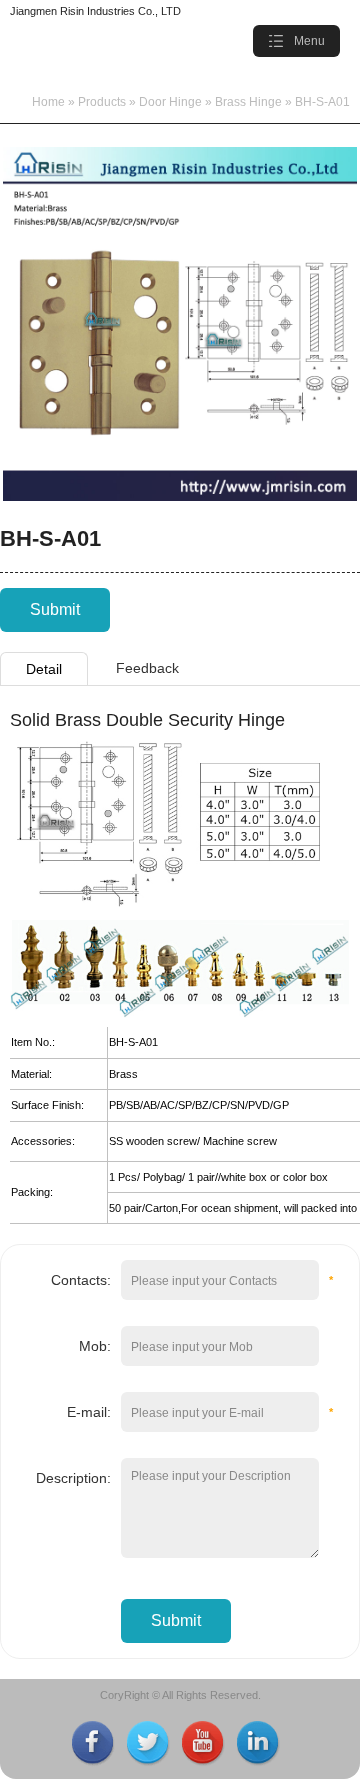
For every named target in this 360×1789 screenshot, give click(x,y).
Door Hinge (170, 102)
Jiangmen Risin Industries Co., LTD (95, 11)
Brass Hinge (248, 102)
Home (48, 102)
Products (102, 102)
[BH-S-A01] (180, 497)
